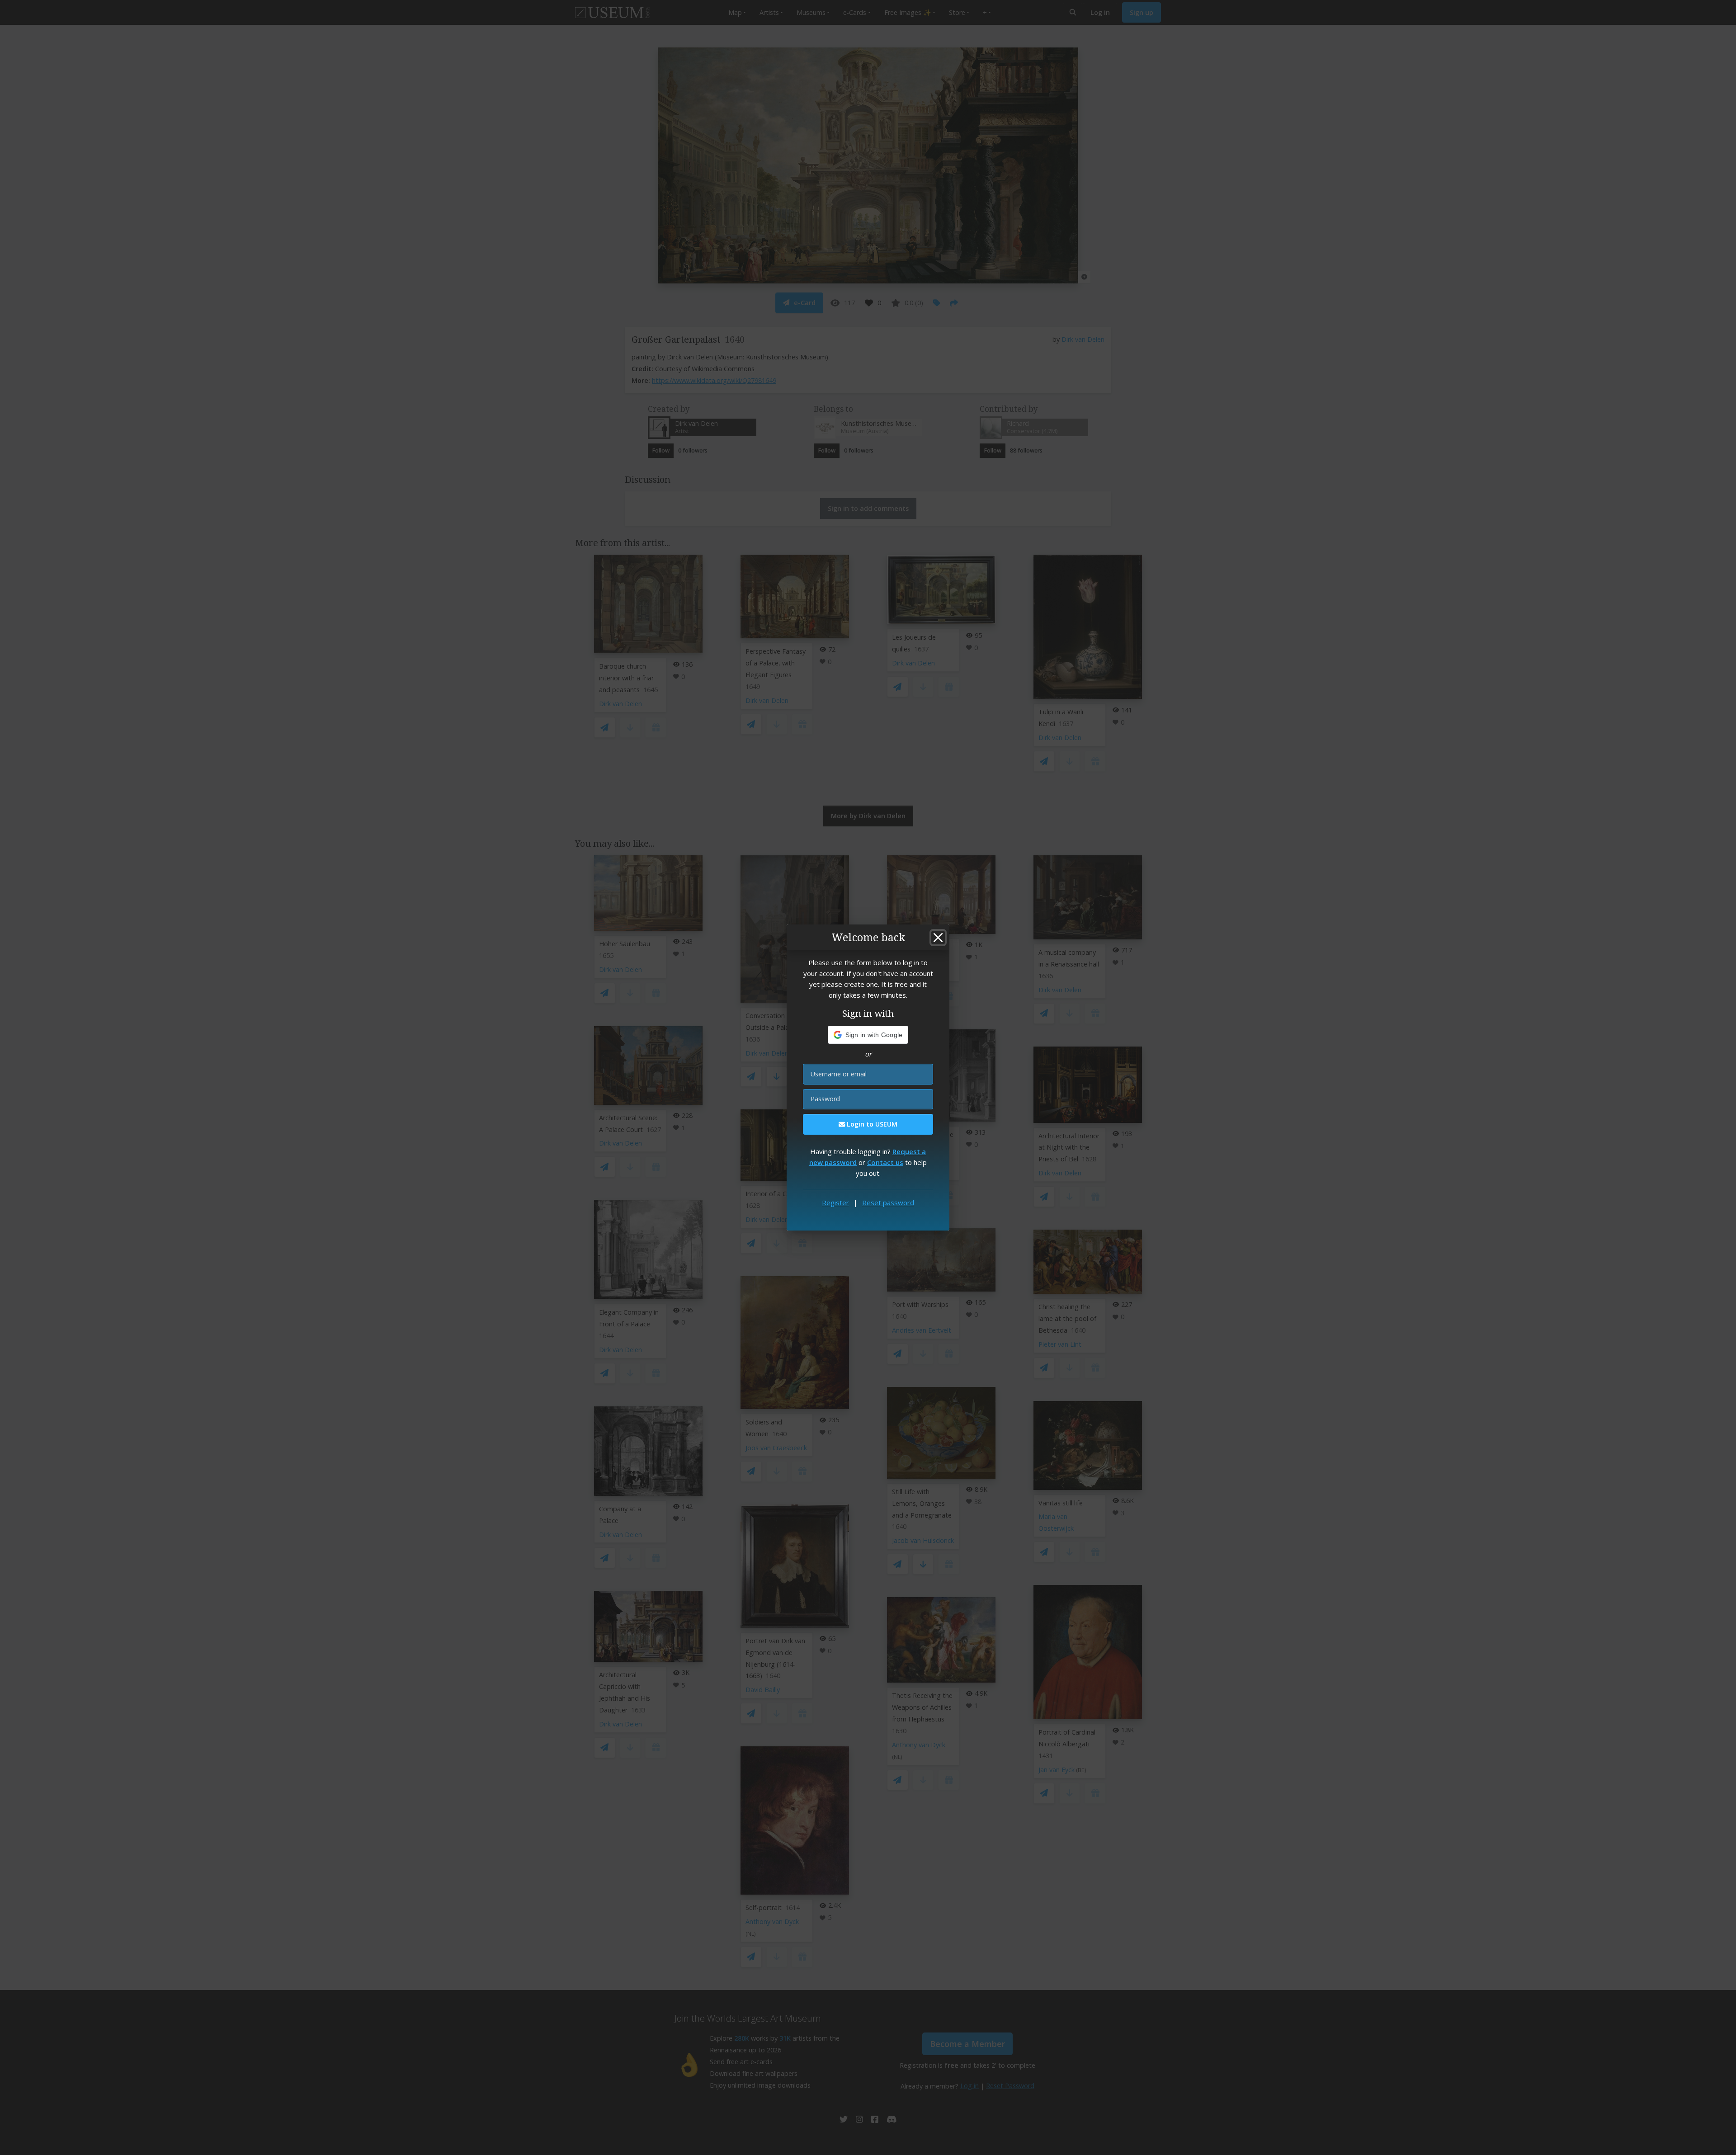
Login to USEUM (871, 1124)
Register (835, 1202)
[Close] (938, 938)
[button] (868, 1035)
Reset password (888, 1202)
